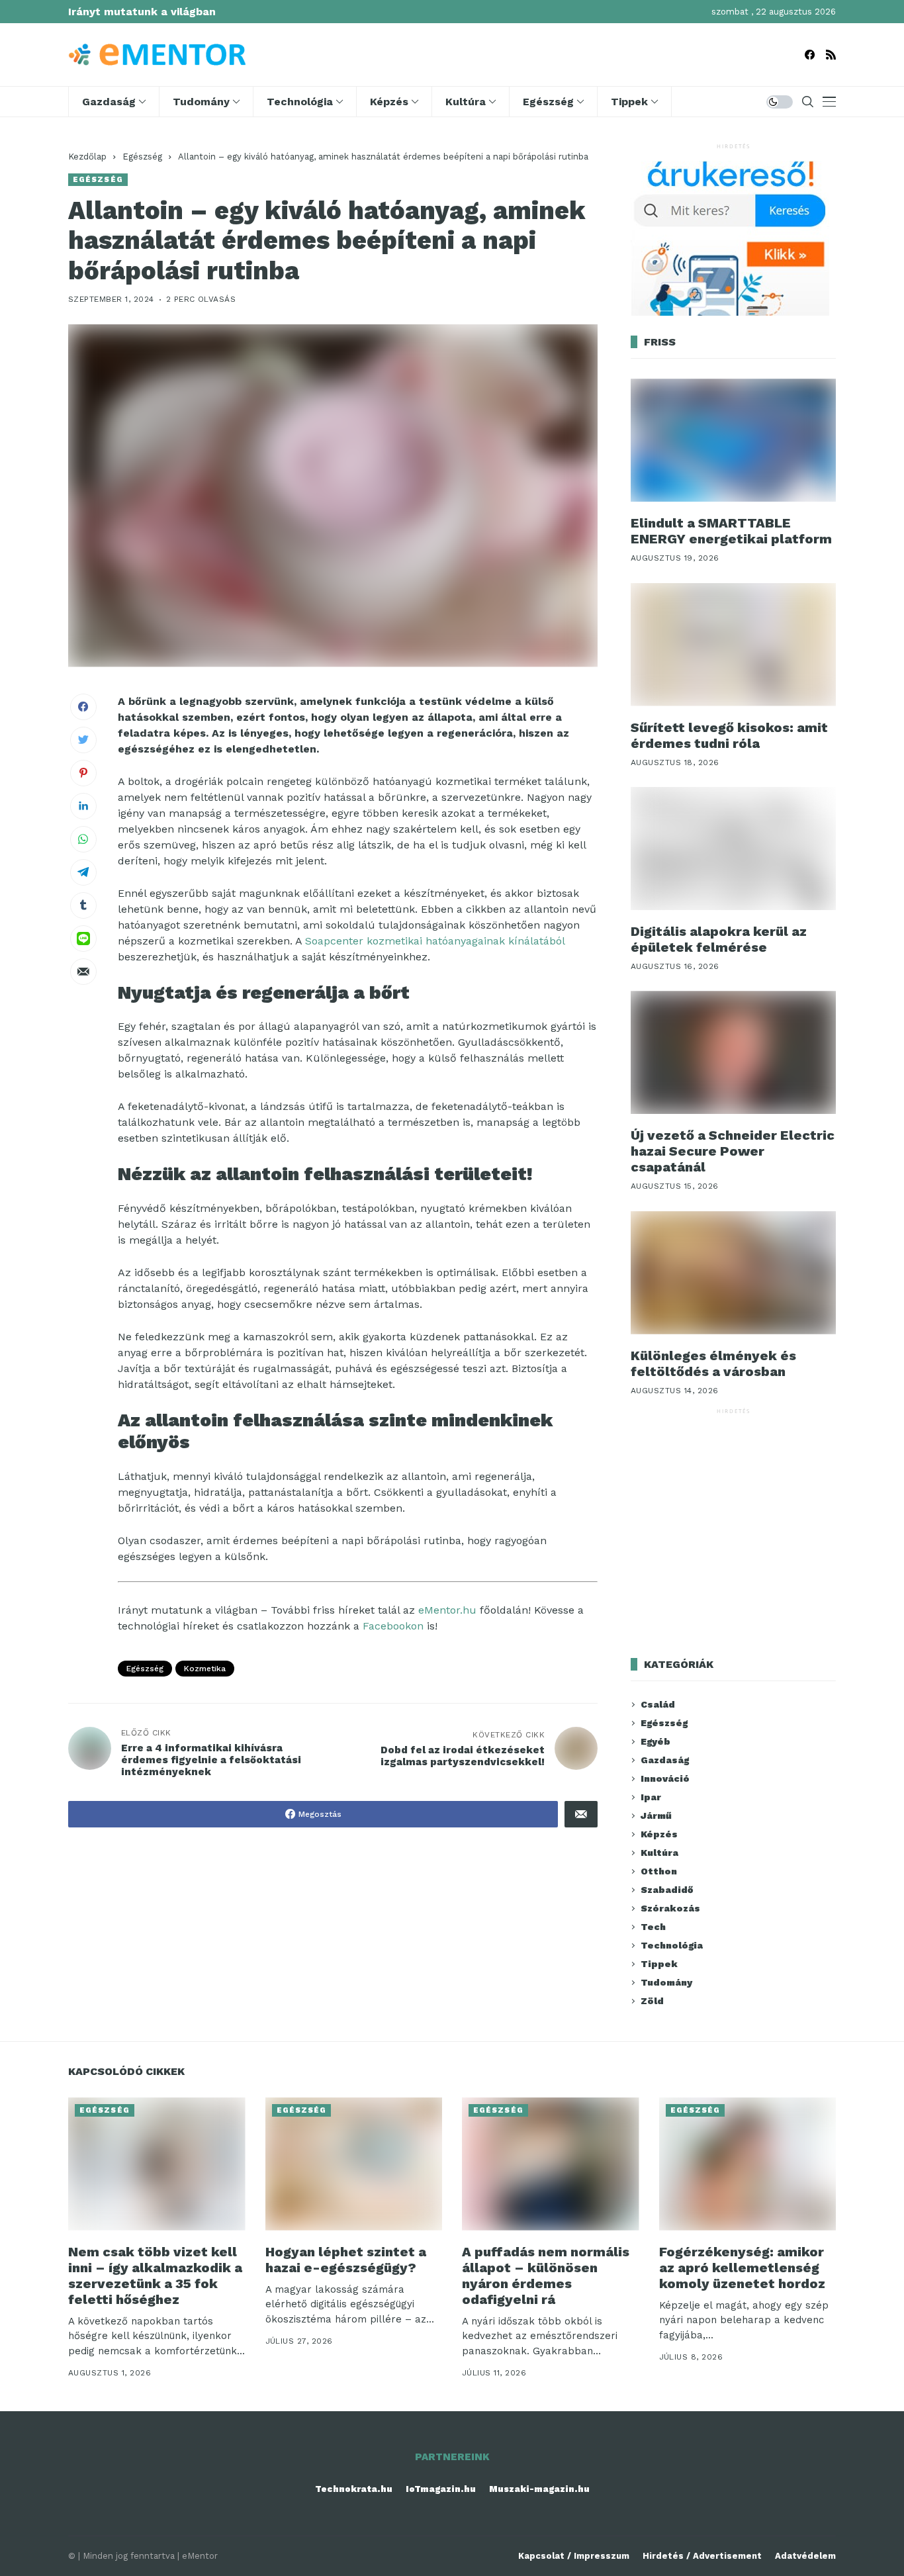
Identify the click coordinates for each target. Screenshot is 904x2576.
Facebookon (393, 1626)
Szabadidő (667, 1890)
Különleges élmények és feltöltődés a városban (713, 1363)
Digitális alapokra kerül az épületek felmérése (719, 939)
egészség (145, 1669)
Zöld (652, 2001)
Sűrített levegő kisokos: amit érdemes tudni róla (729, 735)
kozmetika (205, 1669)
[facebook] (810, 55)
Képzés (659, 1834)
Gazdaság (665, 1760)
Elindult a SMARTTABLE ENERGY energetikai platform (731, 531)
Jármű (656, 1816)
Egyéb (655, 1741)
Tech (653, 1927)
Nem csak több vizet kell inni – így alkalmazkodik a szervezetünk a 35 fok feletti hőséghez (155, 2276)
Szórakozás (670, 1908)
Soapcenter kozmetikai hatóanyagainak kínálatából (435, 941)
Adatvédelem (805, 2556)
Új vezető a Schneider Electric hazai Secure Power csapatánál (733, 1151)
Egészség (142, 157)
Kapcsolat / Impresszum (574, 2556)
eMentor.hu (447, 1610)
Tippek (659, 1964)
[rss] (831, 55)
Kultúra (659, 1853)
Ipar (651, 1797)
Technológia (672, 1945)
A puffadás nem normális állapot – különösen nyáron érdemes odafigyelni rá (546, 2276)
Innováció (665, 1778)
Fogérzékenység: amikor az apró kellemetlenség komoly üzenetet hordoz (742, 2268)
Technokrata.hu (354, 2489)
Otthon (659, 1871)
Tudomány (666, 1982)
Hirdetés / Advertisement (702, 2556)
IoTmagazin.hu (441, 2489)
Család (658, 1704)
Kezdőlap (87, 157)
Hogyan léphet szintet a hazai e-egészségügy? (346, 2260)
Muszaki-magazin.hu (539, 2489)
